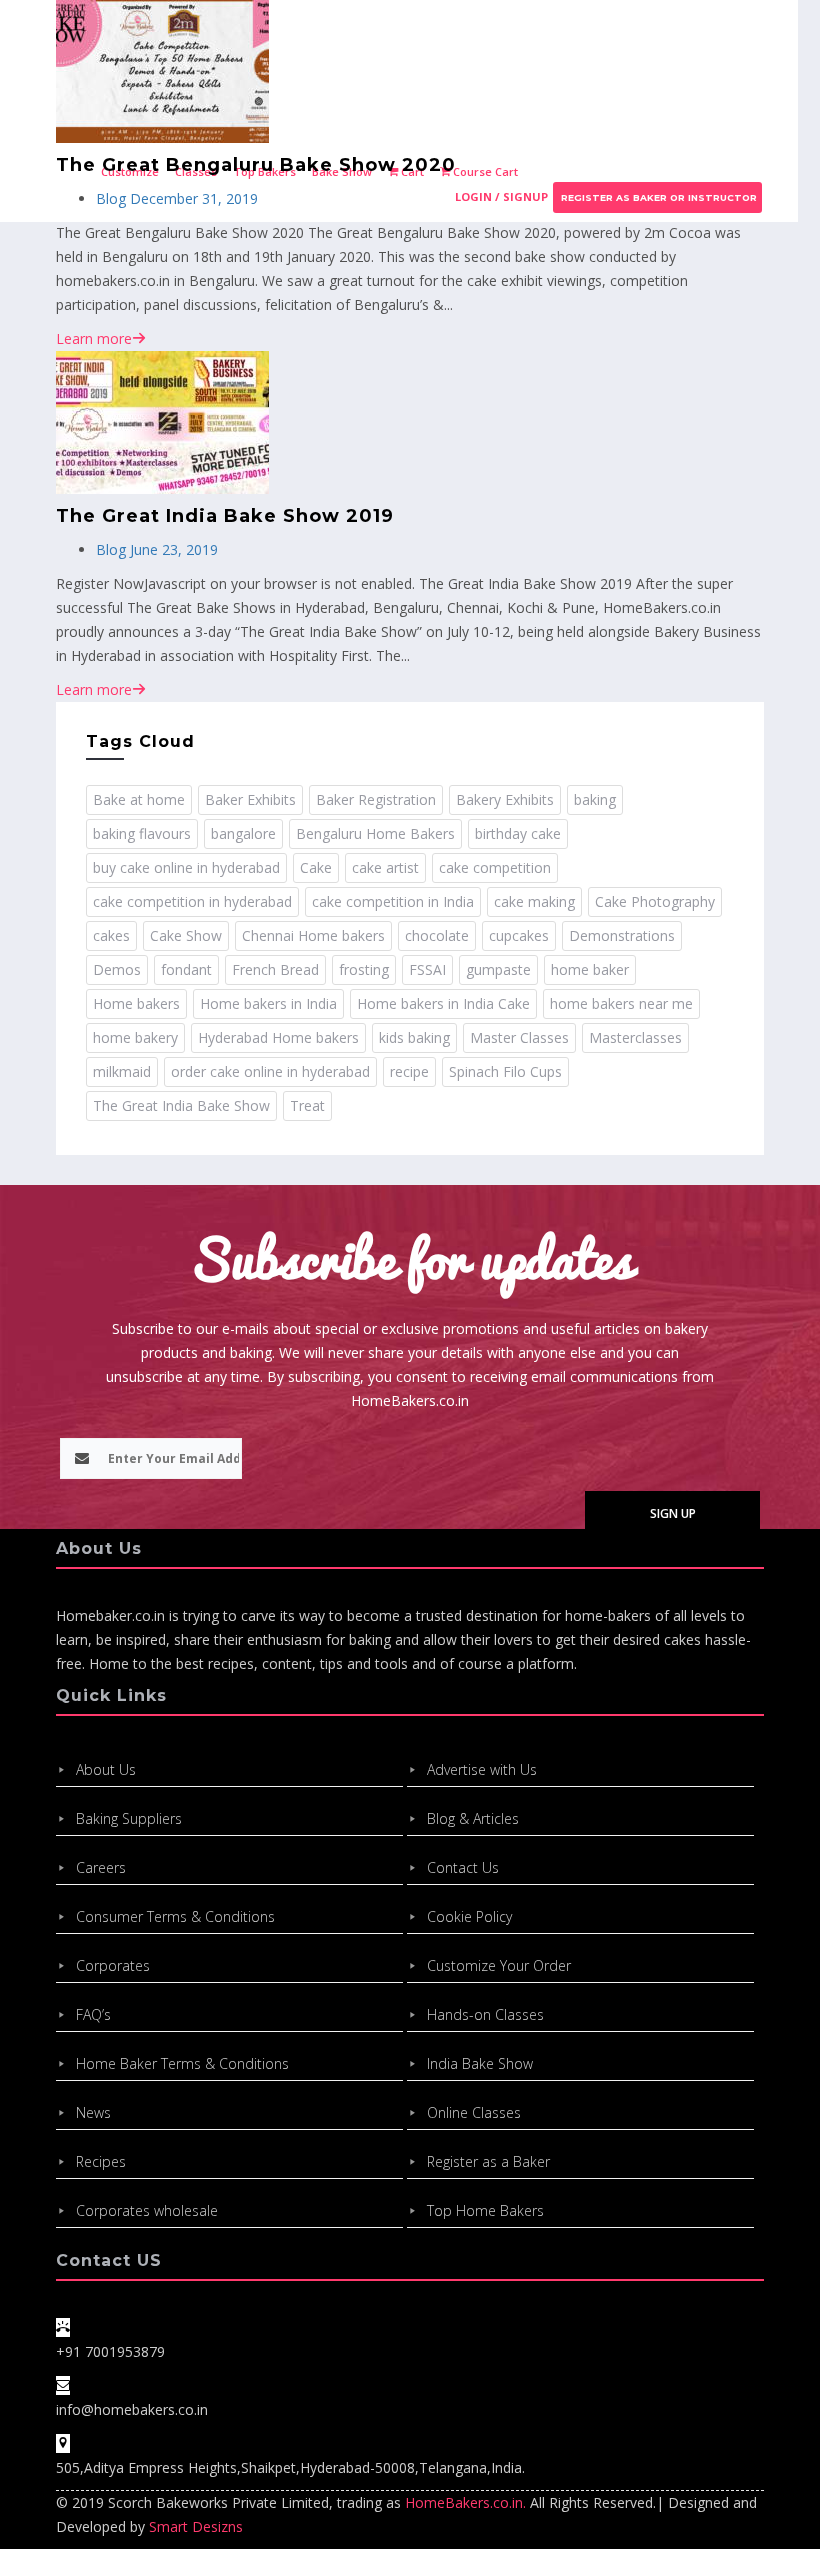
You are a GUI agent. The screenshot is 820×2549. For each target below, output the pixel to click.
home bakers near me (621, 1003)
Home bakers (136, 1003)
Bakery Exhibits (505, 799)
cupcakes (519, 935)
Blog (111, 198)
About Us (106, 1769)
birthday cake (518, 833)
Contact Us (463, 1867)
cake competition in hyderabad (192, 901)
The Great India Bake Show (181, 1105)
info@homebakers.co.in (132, 2409)
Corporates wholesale (147, 2210)
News (93, 2112)
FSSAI (427, 969)
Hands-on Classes (485, 2014)
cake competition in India (393, 901)
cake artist (385, 867)
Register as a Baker (488, 2161)
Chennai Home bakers (313, 935)
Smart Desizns (196, 2526)
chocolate (437, 935)
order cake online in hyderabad (270, 1071)
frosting (364, 969)
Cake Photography (655, 901)
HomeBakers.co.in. (465, 2502)
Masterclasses (635, 1037)
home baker (590, 969)
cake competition (495, 867)
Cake (316, 867)
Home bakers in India (268, 1003)
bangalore (243, 833)
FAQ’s (93, 2014)
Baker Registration (376, 799)
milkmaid (122, 1071)
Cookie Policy (469, 1916)
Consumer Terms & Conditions (175, 1916)
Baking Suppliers (129, 1818)
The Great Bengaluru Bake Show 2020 (256, 165)
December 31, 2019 (192, 198)
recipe (409, 1071)
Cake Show (186, 935)
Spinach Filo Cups (505, 1071)
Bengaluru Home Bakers (375, 833)
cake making (534, 901)
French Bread (275, 969)
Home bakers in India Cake (443, 1003)
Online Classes (474, 2112)
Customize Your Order (499, 1965)
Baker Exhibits (250, 799)
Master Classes (519, 1037)
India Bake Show (480, 2063)
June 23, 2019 (172, 549)
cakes (111, 935)
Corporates (113, 1965)
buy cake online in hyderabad (186, 867)
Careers (101, 1867)
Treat (307, 1105)
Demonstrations (622, 935)
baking (595, 799)
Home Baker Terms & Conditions (182, 2063)
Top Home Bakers (485, 2210)
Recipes (101, 2161)
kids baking (414, 1037)
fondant (186, 969)
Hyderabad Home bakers (278, 1037)
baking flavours (142, 833)
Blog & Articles (473, 1818)
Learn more (94, 338)
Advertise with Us (482, 1769)
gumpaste (498, 969)
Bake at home (139, 799)
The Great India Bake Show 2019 (225, 516)
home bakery (135, 1037)
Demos (117, 969)
